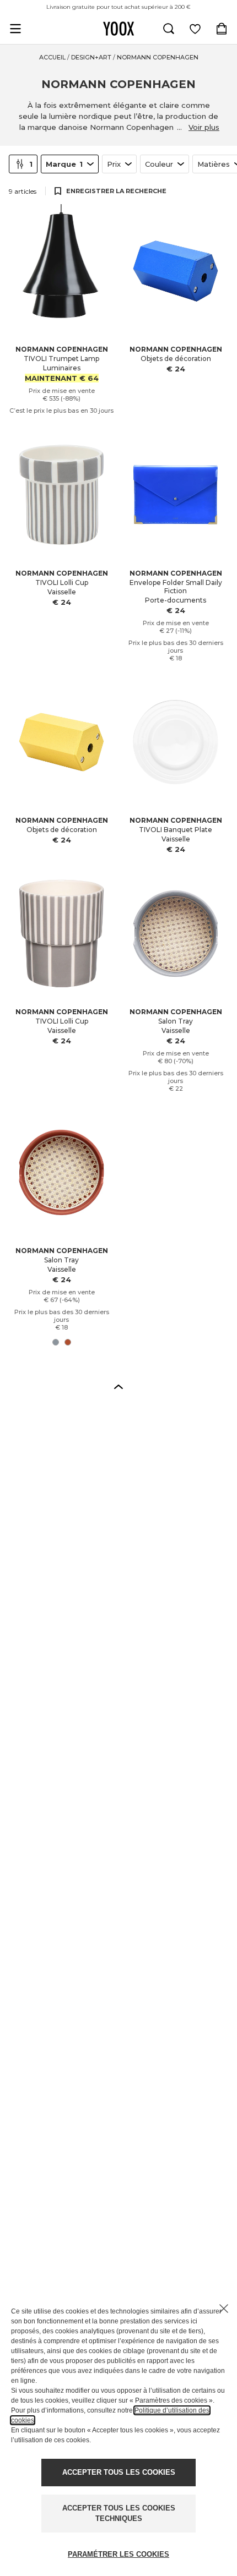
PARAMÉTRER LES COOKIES (118, 2554)
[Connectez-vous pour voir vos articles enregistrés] (195, 29)
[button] (118, 1386)
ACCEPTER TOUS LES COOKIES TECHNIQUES (119, 2514)
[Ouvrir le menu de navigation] (15, 29)
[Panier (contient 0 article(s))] (222, 29)
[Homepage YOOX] (118, 29)
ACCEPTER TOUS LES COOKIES (119, 2472)
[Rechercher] (169, 29)
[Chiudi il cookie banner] (224, 2309)
